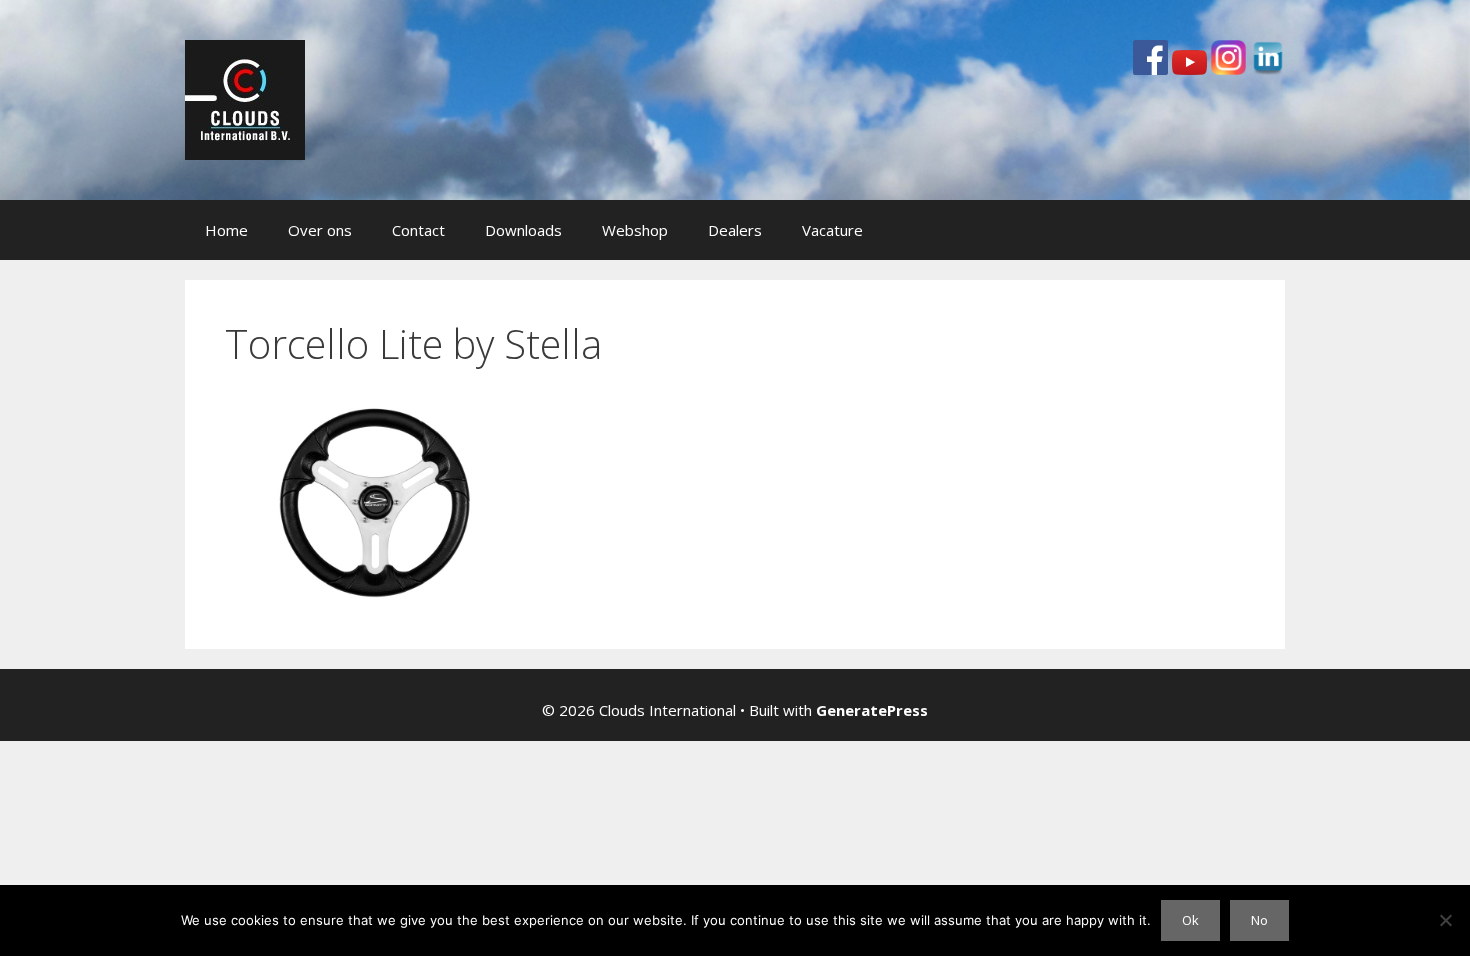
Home (226, 230)
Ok (1190, 920)
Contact (418, 230)
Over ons (320, 230)
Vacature (832, 230)
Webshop (635, 230)
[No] (1445, 920)
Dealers (735, 230)
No (1259, 920)
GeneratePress (872, 710)
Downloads (523, 230)
